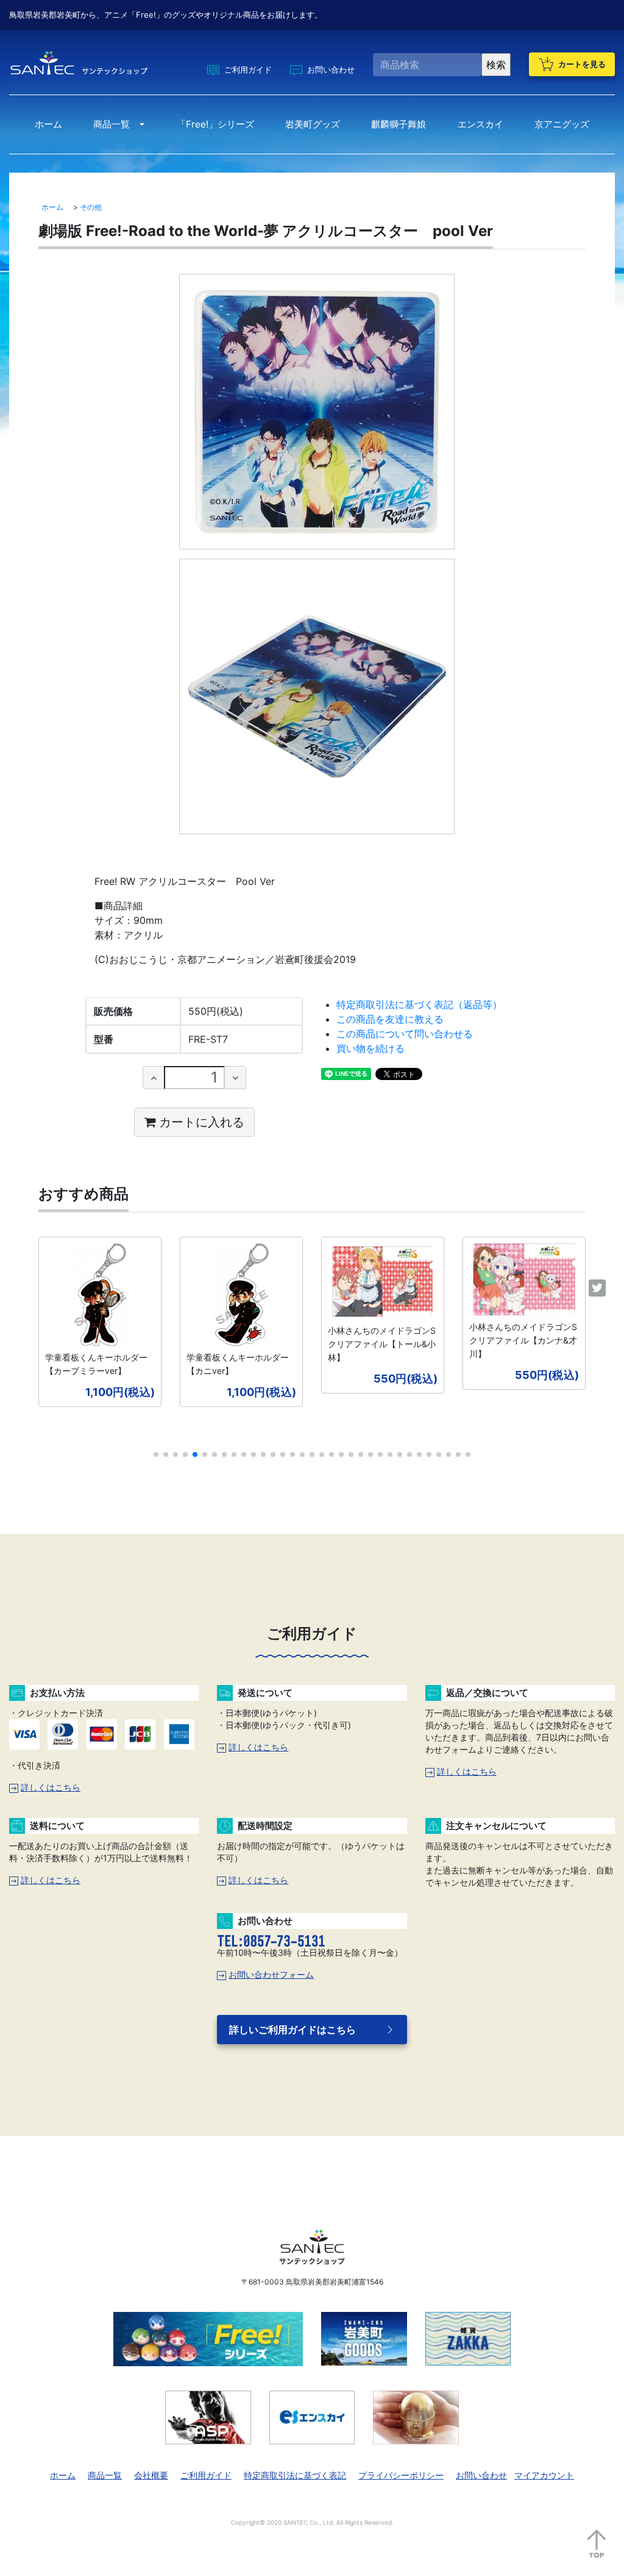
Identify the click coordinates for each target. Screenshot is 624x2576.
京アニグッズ (562, 124)
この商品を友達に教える (390, 1019)
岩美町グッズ (313, 124)
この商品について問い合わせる (405, 1034)
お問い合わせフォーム (271, 1974)
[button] (156, 1454)
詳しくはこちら (51, 1787)
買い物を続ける (370, 1048)
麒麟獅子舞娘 (399, 124)
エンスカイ (480, 124)
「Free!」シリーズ (215, 124)
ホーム (48, 124)
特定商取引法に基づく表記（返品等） (419, 1004)
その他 (91, 207)
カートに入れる (202, 1122)
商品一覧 (112, 124)
